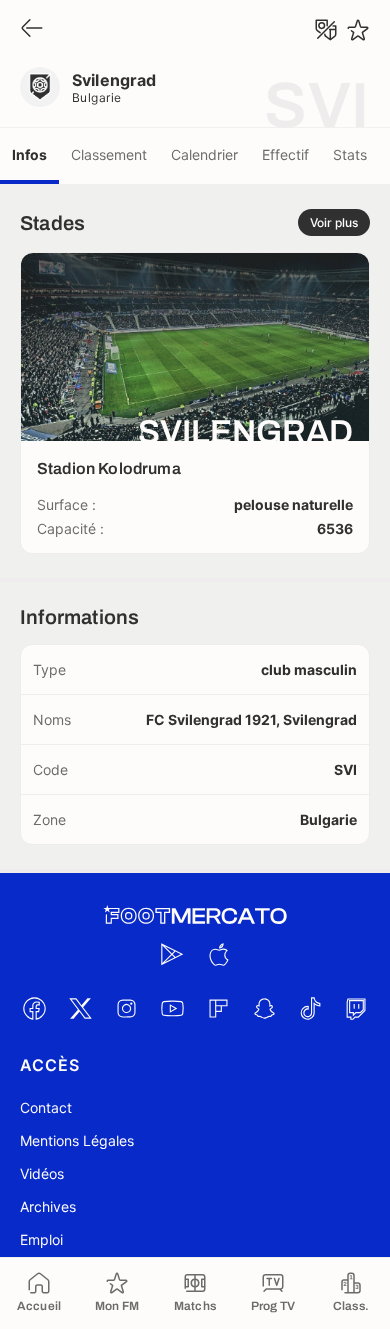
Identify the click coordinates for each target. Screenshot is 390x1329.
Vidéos (42, 1173)
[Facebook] (34, 1008)
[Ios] (218, 954)
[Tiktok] (310, 1008)
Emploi (41, 1239)
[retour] (32, 29)
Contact (46, 1107)
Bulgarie (97, 97)
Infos (29, 154)
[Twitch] (356, 1008)
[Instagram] (126, 1008)
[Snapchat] (264, 1008)
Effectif (285, 154)
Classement (109, 154)
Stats (350, 154)
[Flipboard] (218, 1008)
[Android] (172, 954)
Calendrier (204, 154)
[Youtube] (172, 1008)
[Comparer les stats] (326, 30)
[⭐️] (358, 30)
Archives (48, 1206)
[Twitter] (80, 1008)
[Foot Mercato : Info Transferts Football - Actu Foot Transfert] (195, 916)
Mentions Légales (77, 1140)
